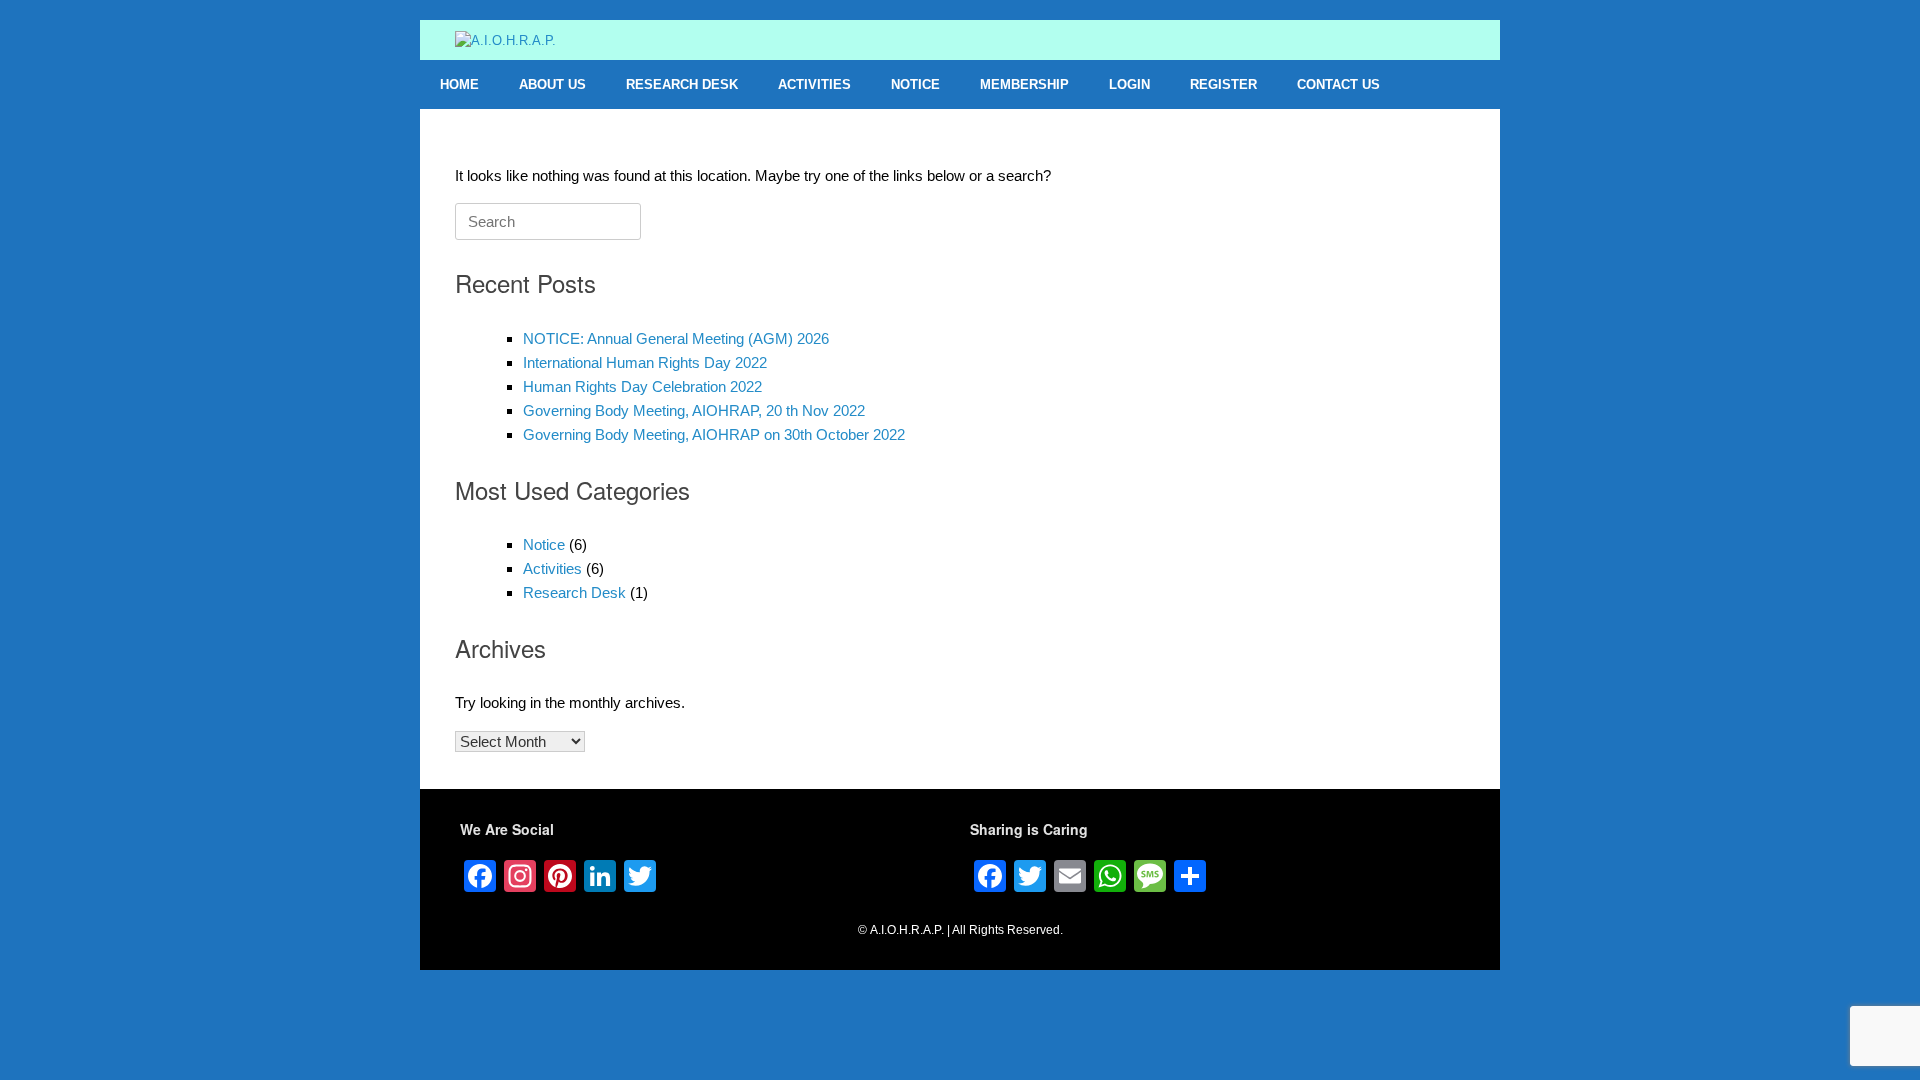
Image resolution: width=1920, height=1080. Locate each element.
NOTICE (915, 84)
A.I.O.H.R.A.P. (907, 930)
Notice (544, 544)
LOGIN (1129, 84)
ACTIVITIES (814, 84)
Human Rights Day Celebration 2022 (642, 386)
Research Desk (574, 592)
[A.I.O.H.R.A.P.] (505, 40)
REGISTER (1223, 84)
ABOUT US (552, 84)
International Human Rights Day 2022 (645, 362)
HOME (459, 84)
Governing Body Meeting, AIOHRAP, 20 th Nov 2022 (694, 410)
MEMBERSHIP (1024, 84)
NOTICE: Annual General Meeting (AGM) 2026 (676, 338)
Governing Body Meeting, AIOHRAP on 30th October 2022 (714, 434)
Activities (552, 568)
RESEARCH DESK (682, 84)
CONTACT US (1338, 84)
